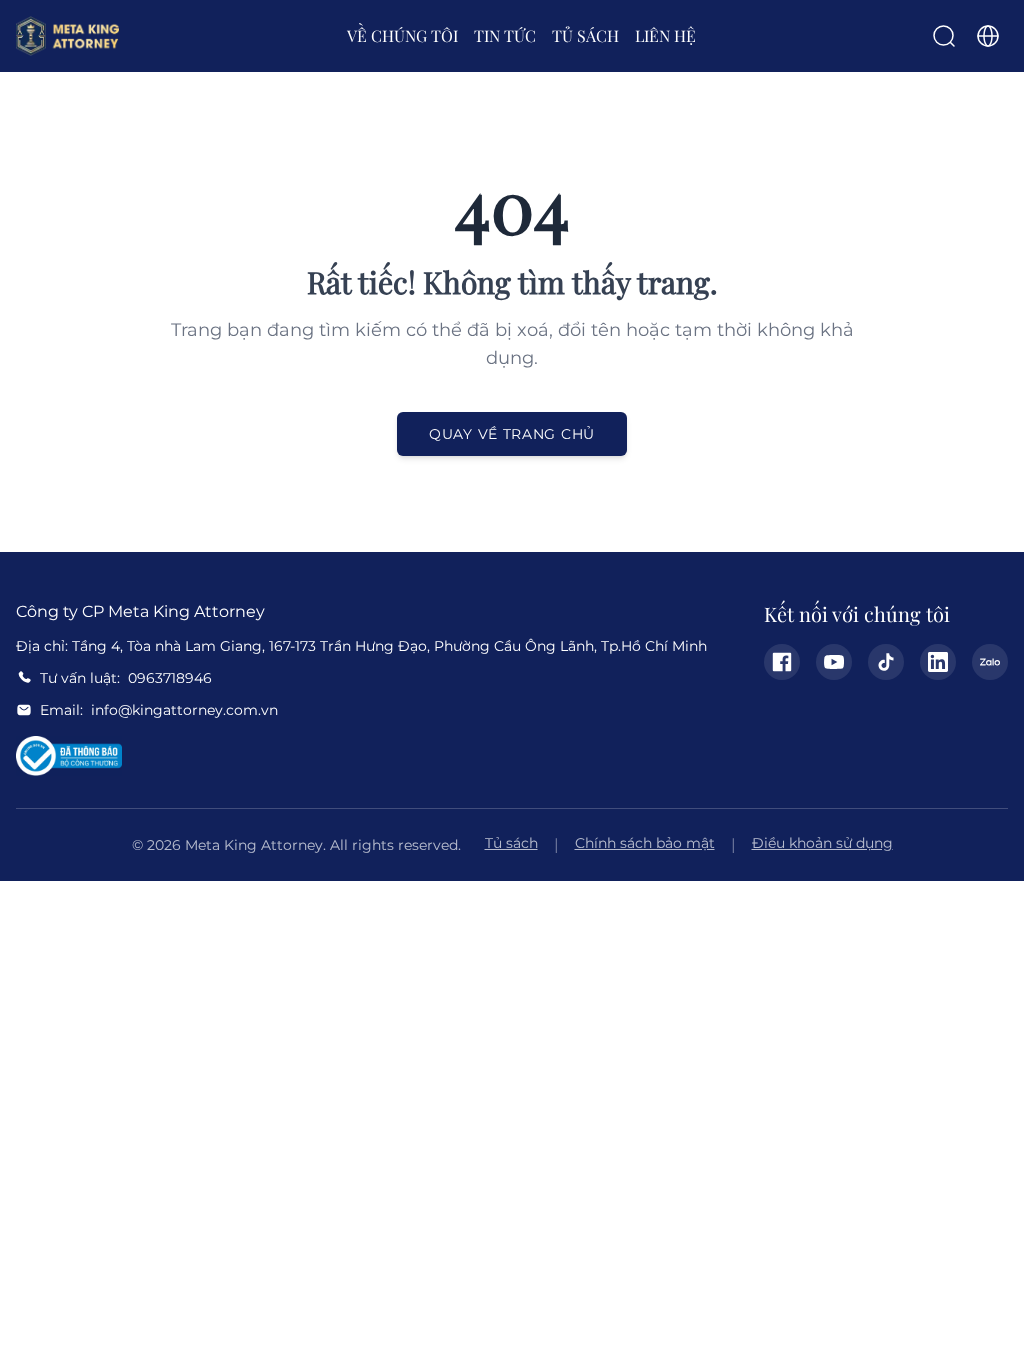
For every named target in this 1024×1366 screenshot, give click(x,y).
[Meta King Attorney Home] (67, 36)
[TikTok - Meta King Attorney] (886, 662)
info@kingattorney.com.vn (184, 710)
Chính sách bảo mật (645, 843)
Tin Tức (505, 35)
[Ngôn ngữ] (988, 36)
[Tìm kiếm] (944, 36)
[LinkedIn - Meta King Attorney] (938, 662)
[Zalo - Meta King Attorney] (990, 662)
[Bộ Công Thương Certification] (69, 756)
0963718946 (170, 678)
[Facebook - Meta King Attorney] (782, 662)
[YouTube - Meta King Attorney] (834, 662)
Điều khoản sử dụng (822, 843)
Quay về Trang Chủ (512, 434)
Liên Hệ (665, 35)
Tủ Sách (585, 35)
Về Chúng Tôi (402, 35)
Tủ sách (511, 843)
